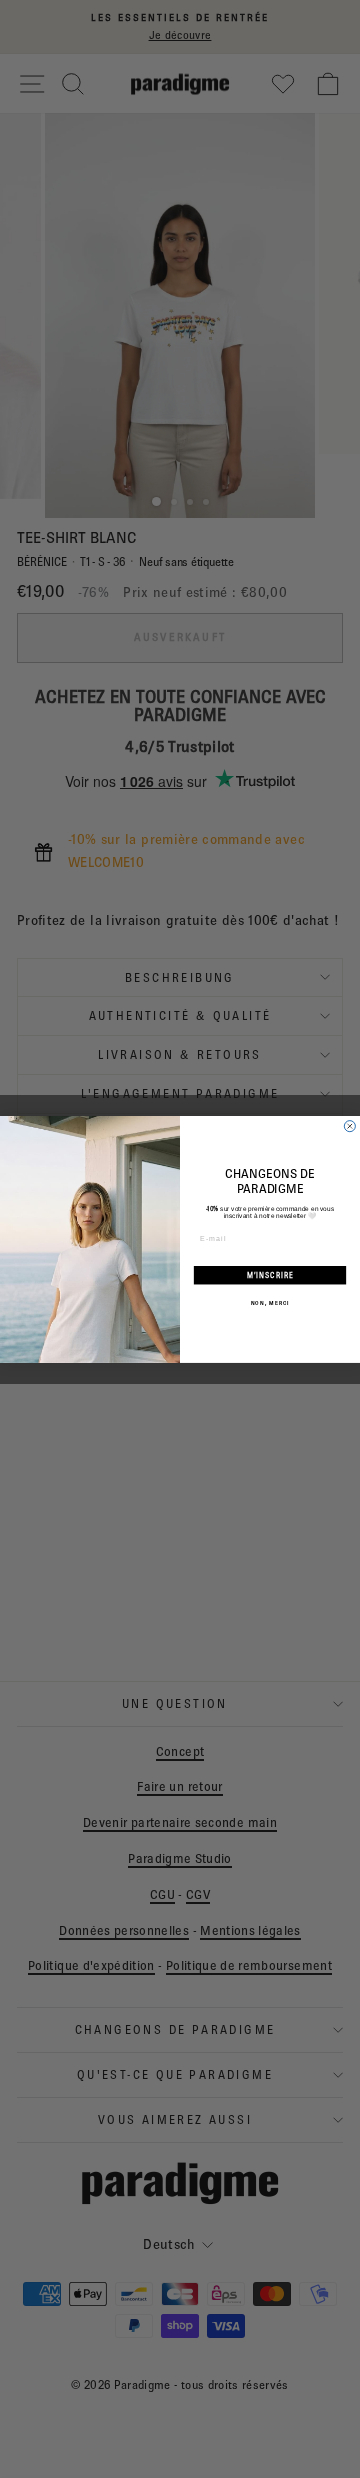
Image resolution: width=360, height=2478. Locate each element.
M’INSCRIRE (270, 1275)
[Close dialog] (349, 1125)
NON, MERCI (270, 1302)
